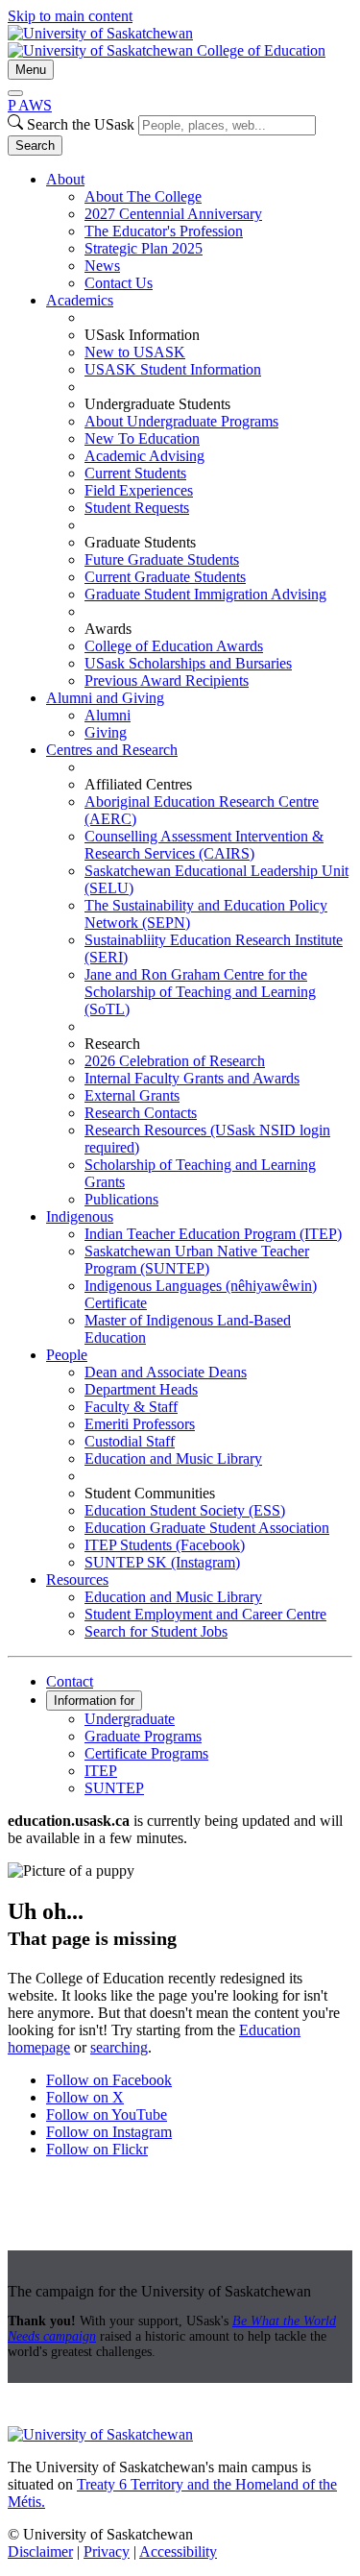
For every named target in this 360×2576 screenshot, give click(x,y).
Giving (106, 732)
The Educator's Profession (164, 231)
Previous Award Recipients (167, 680)
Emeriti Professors (140, 1424)
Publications (121, 1199)
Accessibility (178, 2552)
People (67, 1355)
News (102, 266)
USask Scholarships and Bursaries (188, 663)
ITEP (101, 1771)
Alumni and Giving (105, 698)
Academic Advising (144, 456)
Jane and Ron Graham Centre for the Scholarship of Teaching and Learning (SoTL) (200, 992)
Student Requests (137, 508)
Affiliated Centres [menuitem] (138, 784)
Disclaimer (40, 2552)
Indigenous (80, 1216)
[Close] (15, 93)
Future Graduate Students (162, 559)
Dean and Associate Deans (166, 1372)
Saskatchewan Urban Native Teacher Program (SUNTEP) (197, 1260)
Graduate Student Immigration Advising (205, 594)
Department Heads (141, 1389)
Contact (70, 1681)
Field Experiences (139, 490)
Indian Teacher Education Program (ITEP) (213, 1234)
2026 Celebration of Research (175, 1061)
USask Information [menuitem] (142, 335)
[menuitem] (199, 231)
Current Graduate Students (165, 577)
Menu (31, 70)
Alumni (108, 715)
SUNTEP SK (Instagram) (162, 1562)
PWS (30, 105)
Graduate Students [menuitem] (140, 542)
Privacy (107, 2552)
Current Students (135, 473)
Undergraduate (130, 1719)
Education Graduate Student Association (207, 1528)
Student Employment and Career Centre (205, 1614)
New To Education (142, 438)
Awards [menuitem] (108, 629)
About (65, 179)
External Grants (132, 1095)
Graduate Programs (143, 1736)
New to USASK (135, 352)
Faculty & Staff (131, 1407)
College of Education (261, 50)
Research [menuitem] (112, 1044)
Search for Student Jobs (156, 1631)
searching (119, 2047)
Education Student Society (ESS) (185, 1510)
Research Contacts (141, 1113)
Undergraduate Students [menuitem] (157, 404)
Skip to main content (70, 16)
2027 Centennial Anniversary (173, 214)
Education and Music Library (173, 1458)
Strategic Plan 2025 (144, 248)
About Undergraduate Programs (181, 421)
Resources (77, 1580)
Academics (80, 300)
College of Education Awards (174, 646)
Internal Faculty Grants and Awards (192, 1078)
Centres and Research (112, 750)
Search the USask (81, 124)
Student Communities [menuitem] (150, 1493)
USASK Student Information (173, 369)
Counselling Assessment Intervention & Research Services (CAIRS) (204, 845)
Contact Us (119, 283)
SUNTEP (114, 1788)
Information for (94, 1701)
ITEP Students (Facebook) (165, 1545)
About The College (143, 196)
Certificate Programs (146, 1753)
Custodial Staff (130, 1441)
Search (35, 146)
